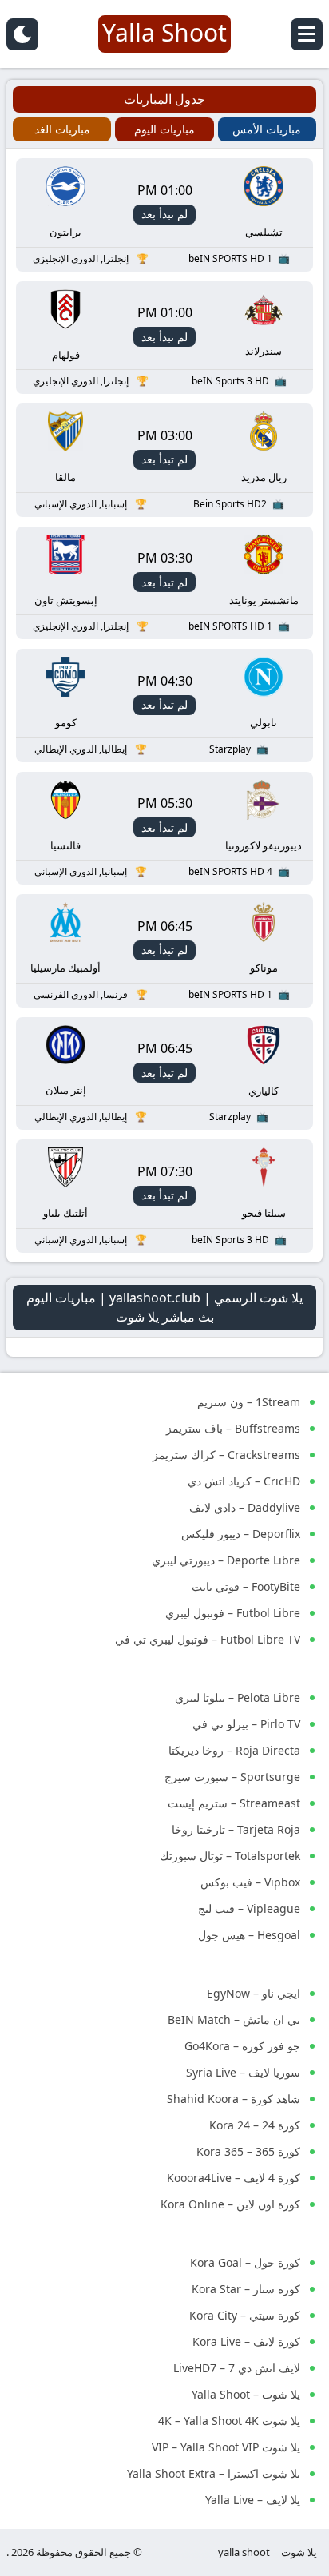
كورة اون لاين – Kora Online (230, 2204)
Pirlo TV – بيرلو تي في (246, 1724)
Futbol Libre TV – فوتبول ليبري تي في (208, 1639)
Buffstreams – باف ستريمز (233, 1428)
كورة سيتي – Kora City (245, 2315)
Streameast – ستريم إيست (234, 1803)
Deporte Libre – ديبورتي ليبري (226, 1560)
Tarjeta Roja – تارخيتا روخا (236, 1829)
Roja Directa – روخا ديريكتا (234, 1750)
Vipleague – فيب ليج (249, 1908)
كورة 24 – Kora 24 (255, 2125)
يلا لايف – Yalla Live (253, 2500)
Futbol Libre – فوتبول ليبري (233, 1613)
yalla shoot (244, 2552)
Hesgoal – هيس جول (249, 1935)
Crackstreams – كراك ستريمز (226, 1455)
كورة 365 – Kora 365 (248, 2151)
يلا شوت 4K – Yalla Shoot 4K (229, 2421)
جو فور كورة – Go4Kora (242, 2046)
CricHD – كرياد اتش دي (244, 1481)
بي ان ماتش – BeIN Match (234, 2019)
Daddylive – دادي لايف (245, 1507)
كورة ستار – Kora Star (246, 2289)
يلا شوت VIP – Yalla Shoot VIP (226, 2447)
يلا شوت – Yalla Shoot (246, 2394)
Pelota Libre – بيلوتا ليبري (238, 1697)
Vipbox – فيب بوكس (250, 1882)
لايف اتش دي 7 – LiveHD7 (237, 2368)
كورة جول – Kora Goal (245, 2262)
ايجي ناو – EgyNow (254, 1993)
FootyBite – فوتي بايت (246, 1586)
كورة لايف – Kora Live (246, 2341)
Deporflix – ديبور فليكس (241, 1534)
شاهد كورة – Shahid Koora (234, 2099)
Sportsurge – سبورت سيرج (232, 1777)
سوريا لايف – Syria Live (243, 2072)
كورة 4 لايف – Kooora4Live (234, 2178)
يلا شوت (299, 2552)
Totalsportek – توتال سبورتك (230, 1856)
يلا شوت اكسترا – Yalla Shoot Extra (214, 2473)
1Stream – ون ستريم (249, 1402)
